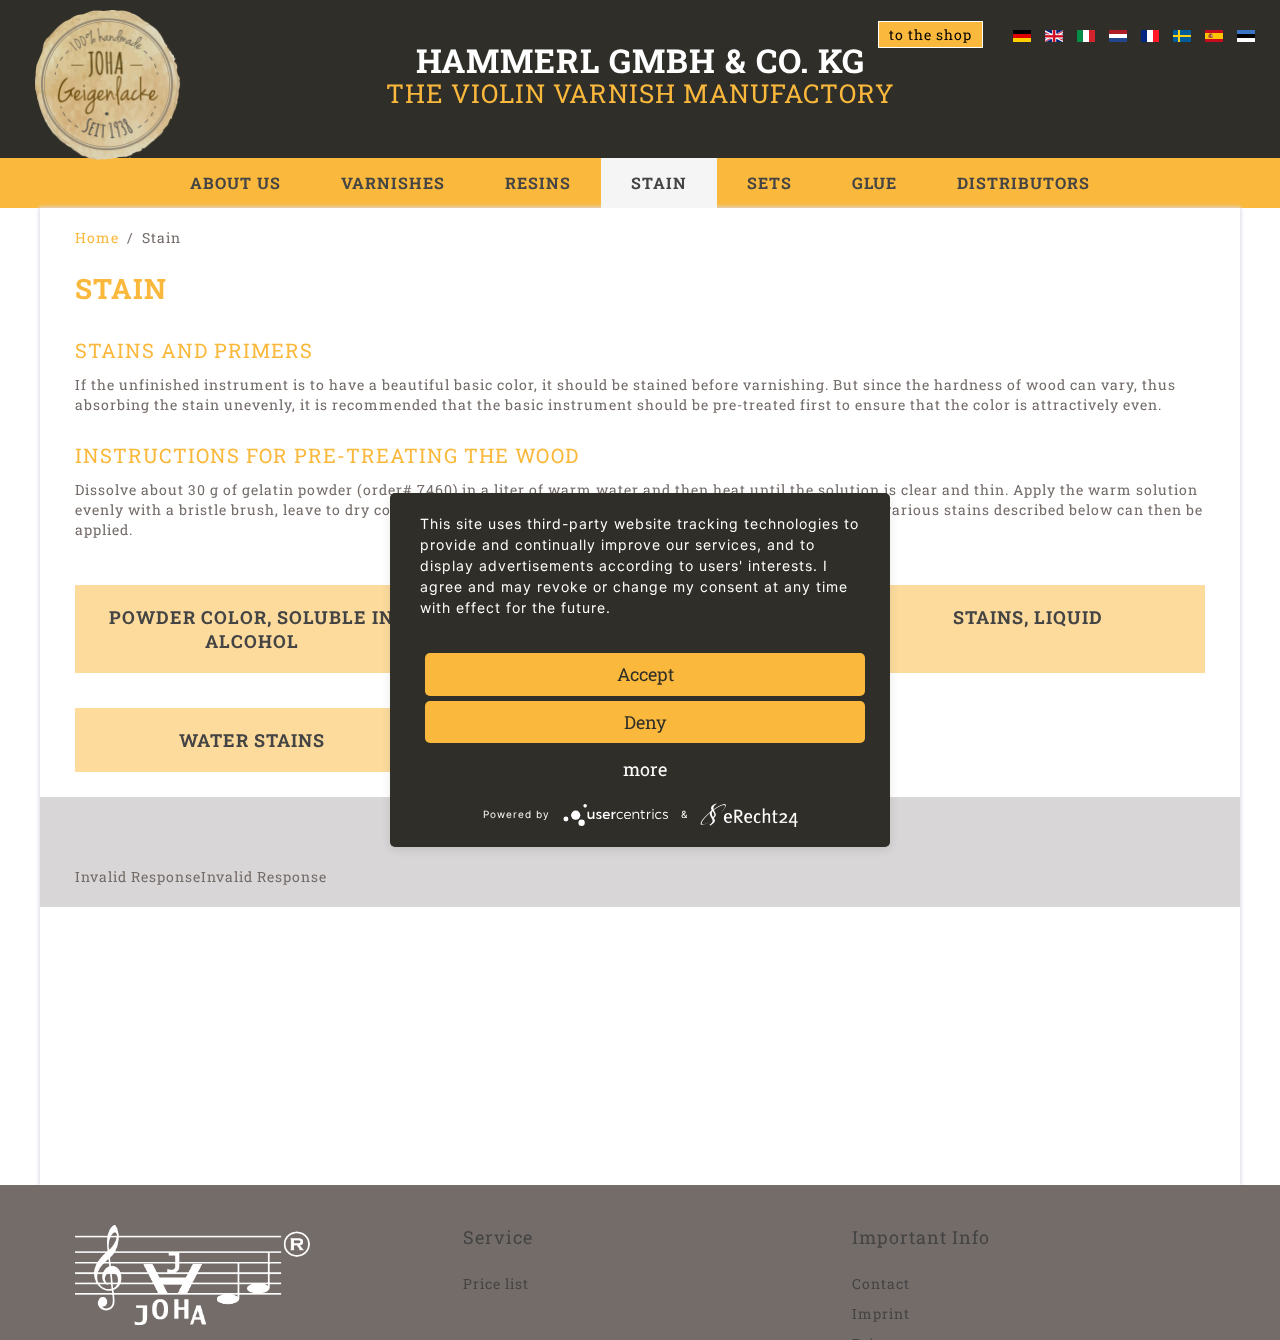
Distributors (1023, 182)
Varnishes (393, 182)
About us (235, 182)
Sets (769, 182)
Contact (881, 1283)
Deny (645, 722)
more (645, 769)
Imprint (881, 1313)
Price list (496, 1283)
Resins (538, 182)
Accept (645, 674)
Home (97, 237)
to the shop (930, 34)
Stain (659, 182)
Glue (874, 182)
